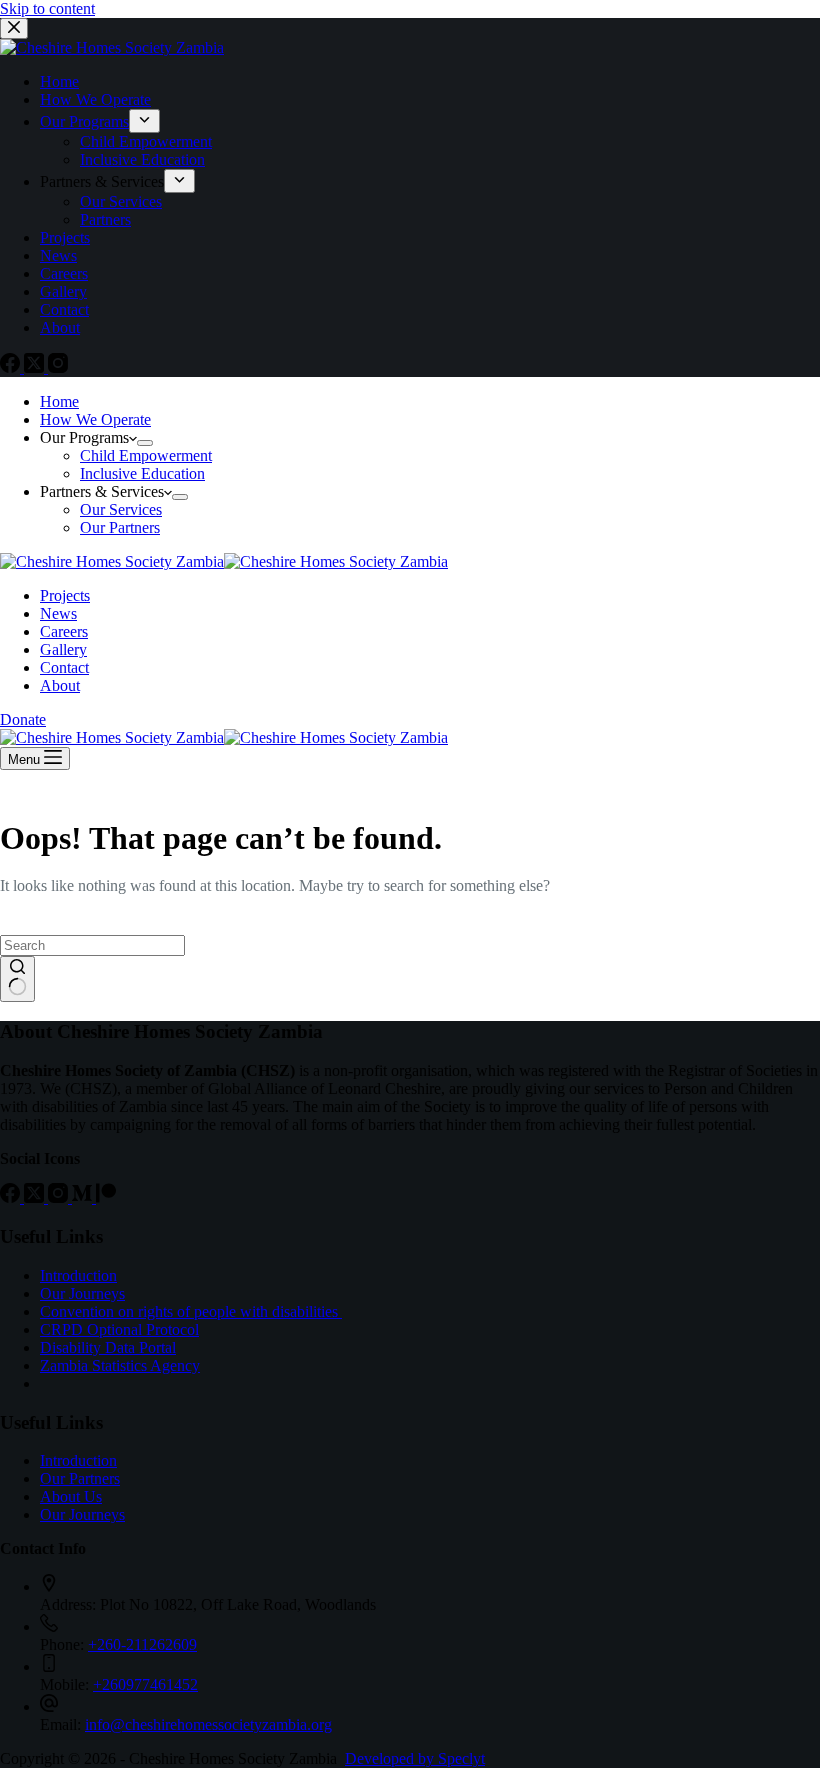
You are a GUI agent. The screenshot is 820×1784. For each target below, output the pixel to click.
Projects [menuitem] (65, 237)
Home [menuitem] (59, 81)
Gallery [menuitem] (63, 291)
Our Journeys (82, 1293)
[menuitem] (144, 121)
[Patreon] (106, 1197)
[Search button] (17, 979)
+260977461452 (145, 1684)
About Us (71, 1496)
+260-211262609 (142, 1644)
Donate (23, 719)
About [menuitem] (60, 327)
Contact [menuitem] (64, 309)
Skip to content (47, 8)
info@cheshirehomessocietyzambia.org (208, 1724)
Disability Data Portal (108, 1347)
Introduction (78, 1275)
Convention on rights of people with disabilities (191, 1311)
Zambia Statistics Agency (120, 1365)
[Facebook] (12, 367)
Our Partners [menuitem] (120, 527)
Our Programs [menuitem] (84, 121)
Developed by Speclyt (415, 1758)
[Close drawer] (14, 28)
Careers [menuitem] (64, 273)
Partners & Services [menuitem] (102, 181)
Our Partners (80, 1478)
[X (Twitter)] (36, 367)
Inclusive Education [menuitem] (142, 159)
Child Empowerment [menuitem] (146, 141)
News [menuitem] (58, 255)
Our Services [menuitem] (121, 201)
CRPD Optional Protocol (119, 1329)
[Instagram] (58, 367)
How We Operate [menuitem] (95, 99)
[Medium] (84, 1197)
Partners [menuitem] (105, 219)
